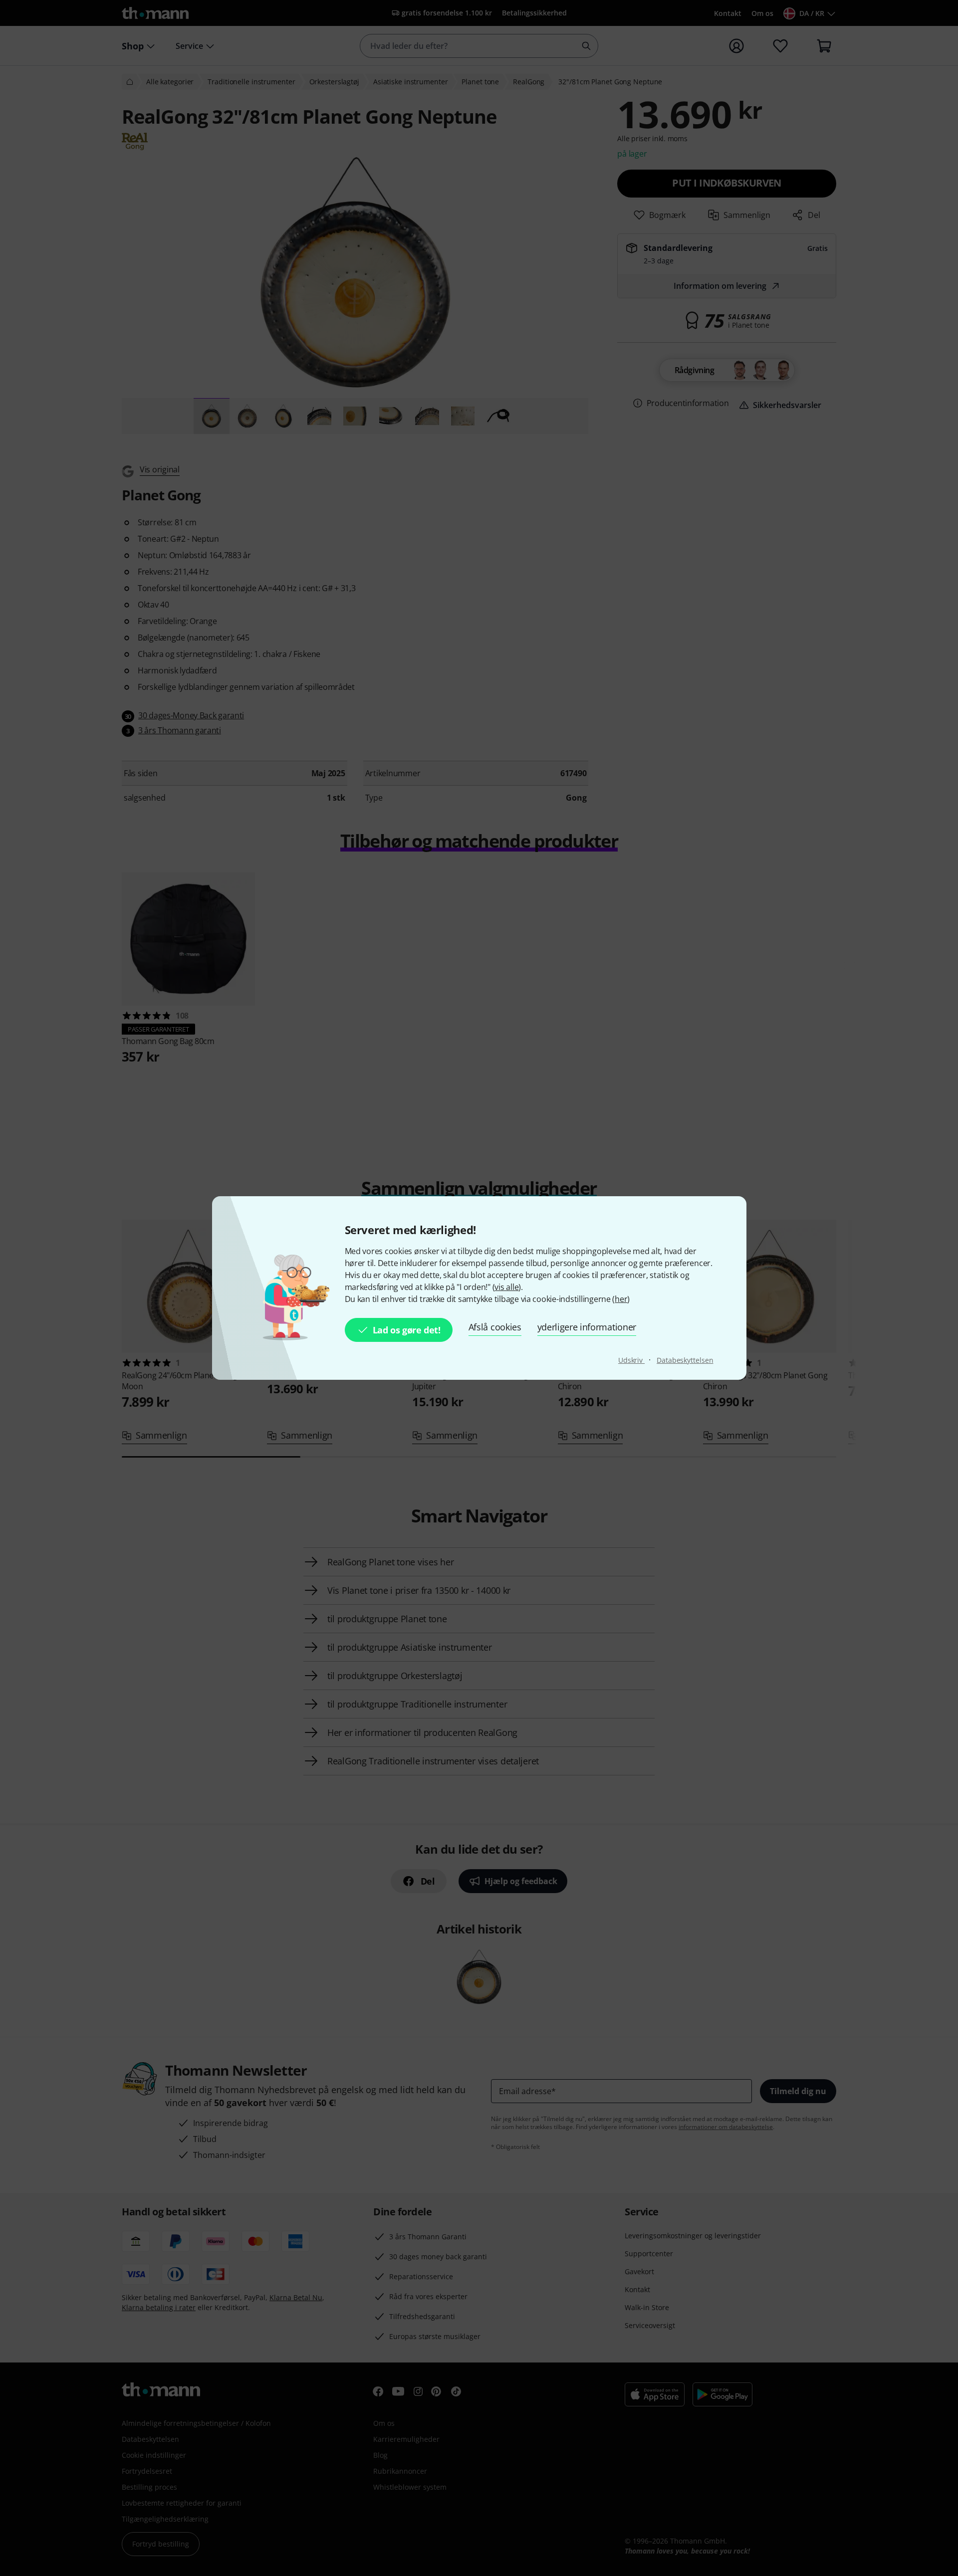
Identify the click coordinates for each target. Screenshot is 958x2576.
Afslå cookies (495, 1327)
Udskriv (631, 1360)
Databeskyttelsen (685, 1360)
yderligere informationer (587, 1327)
